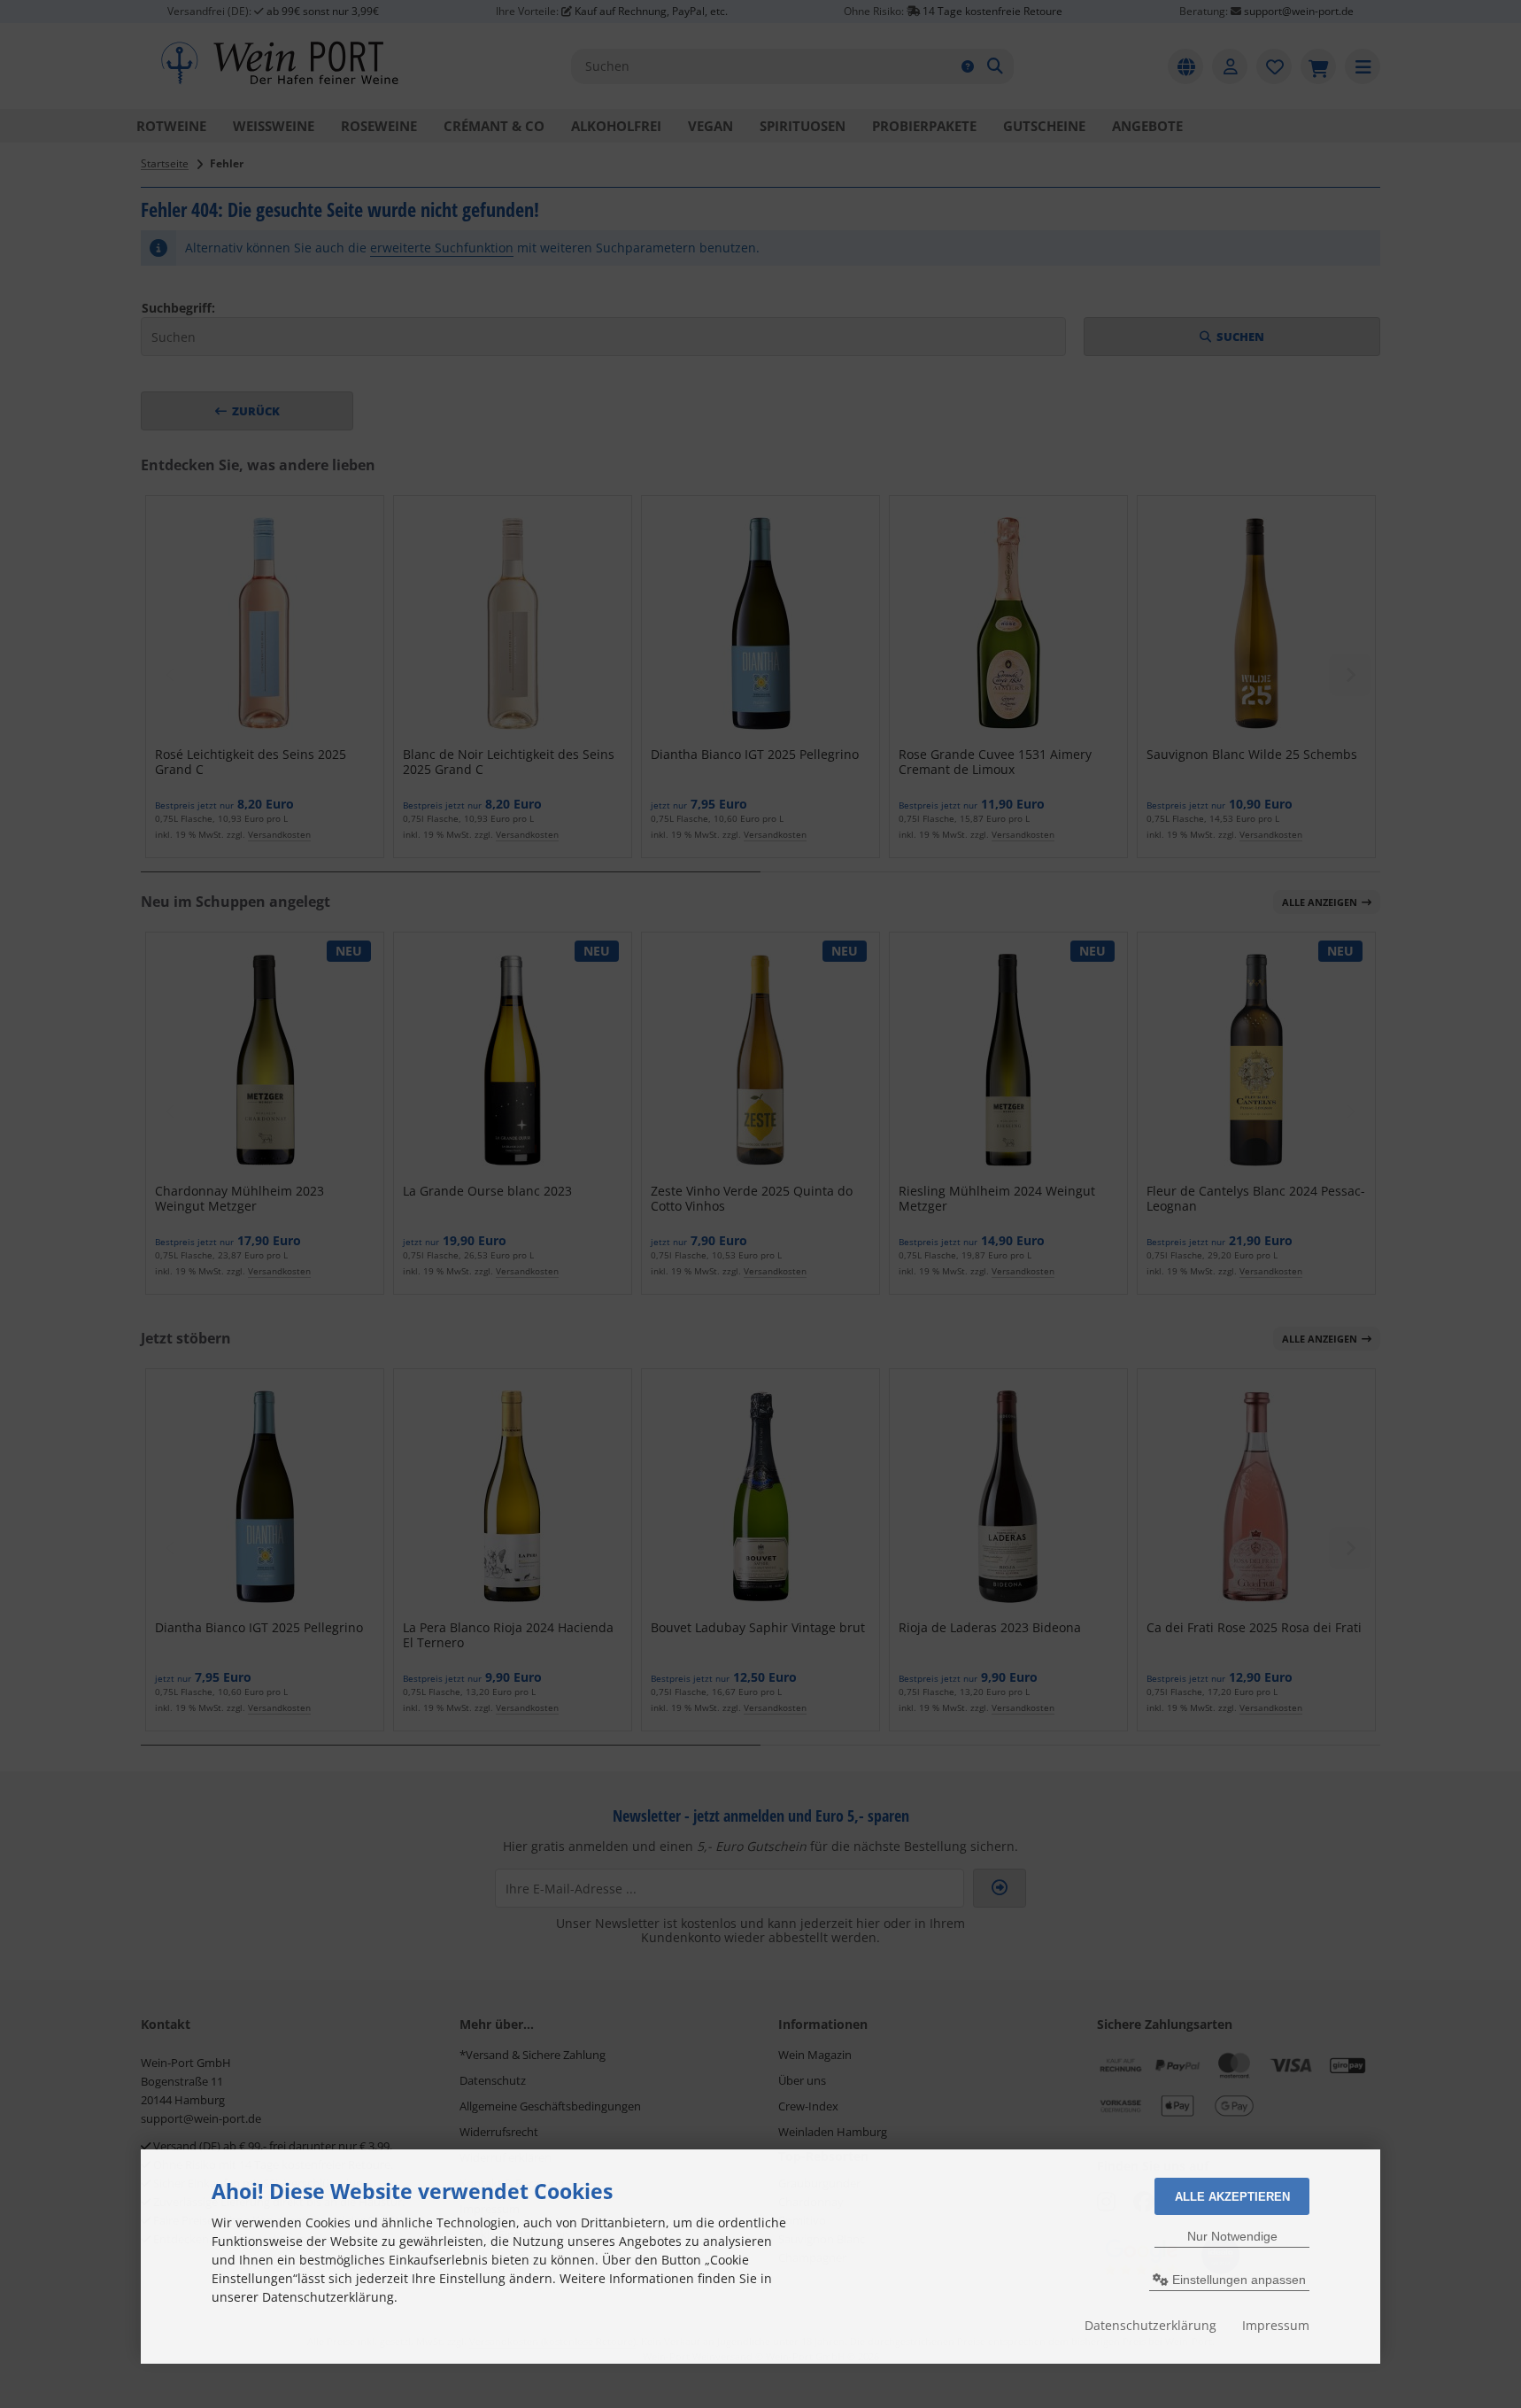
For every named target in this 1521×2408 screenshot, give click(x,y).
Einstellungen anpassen (1237, 2280)
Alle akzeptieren (1232, 2197)
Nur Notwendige (1232, 2236)
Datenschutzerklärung (1150, 2325)
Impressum (1276, 2325)
